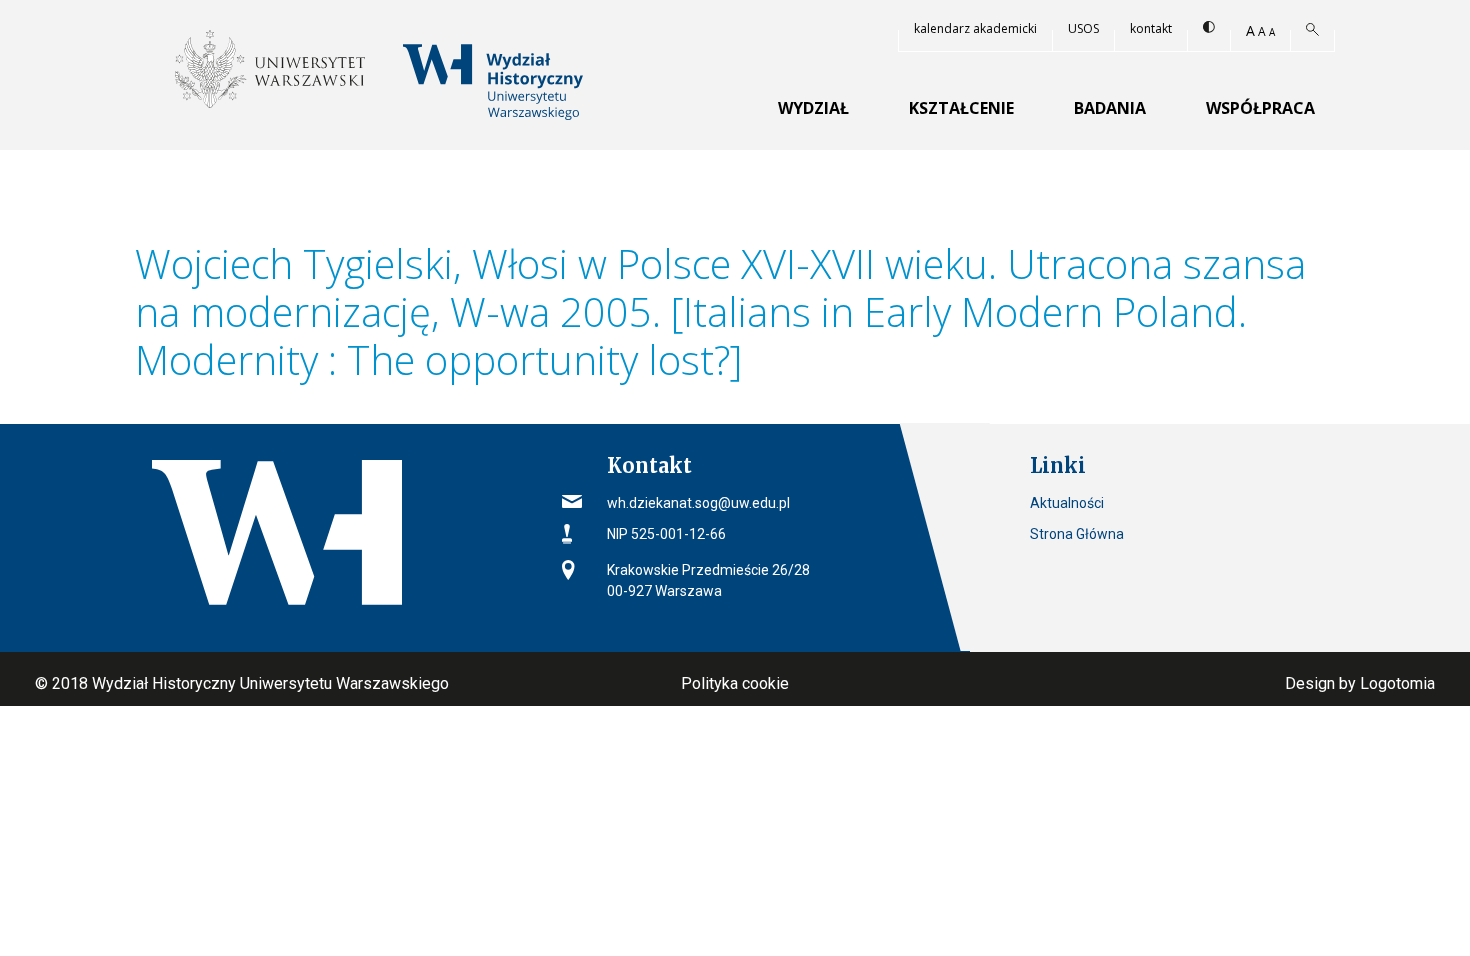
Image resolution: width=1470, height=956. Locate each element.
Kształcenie (961, 108)
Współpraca (1260, 108)
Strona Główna (1077, 534)
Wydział (813, 108)
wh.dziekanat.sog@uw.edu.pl (698, 503)
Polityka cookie (735, 683)
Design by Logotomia (1360, 683)
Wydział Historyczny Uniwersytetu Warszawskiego (270, 683)
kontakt (1151, 28)
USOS (1083, 28)
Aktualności (1067, 503)
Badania (1110, 108)
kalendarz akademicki (975, 28)
